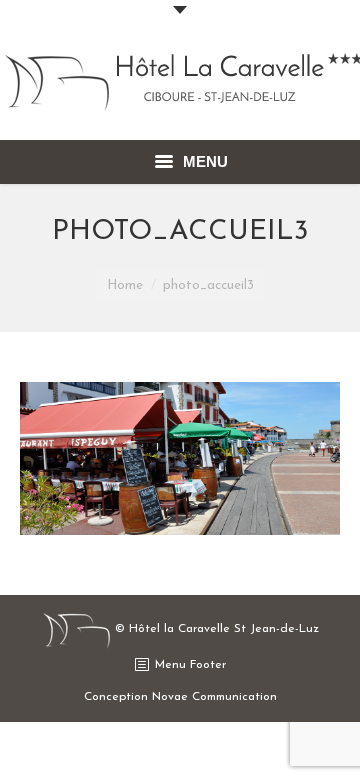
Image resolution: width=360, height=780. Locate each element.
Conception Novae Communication (180, 697)
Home (125, 285)
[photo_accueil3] (180, 458)
